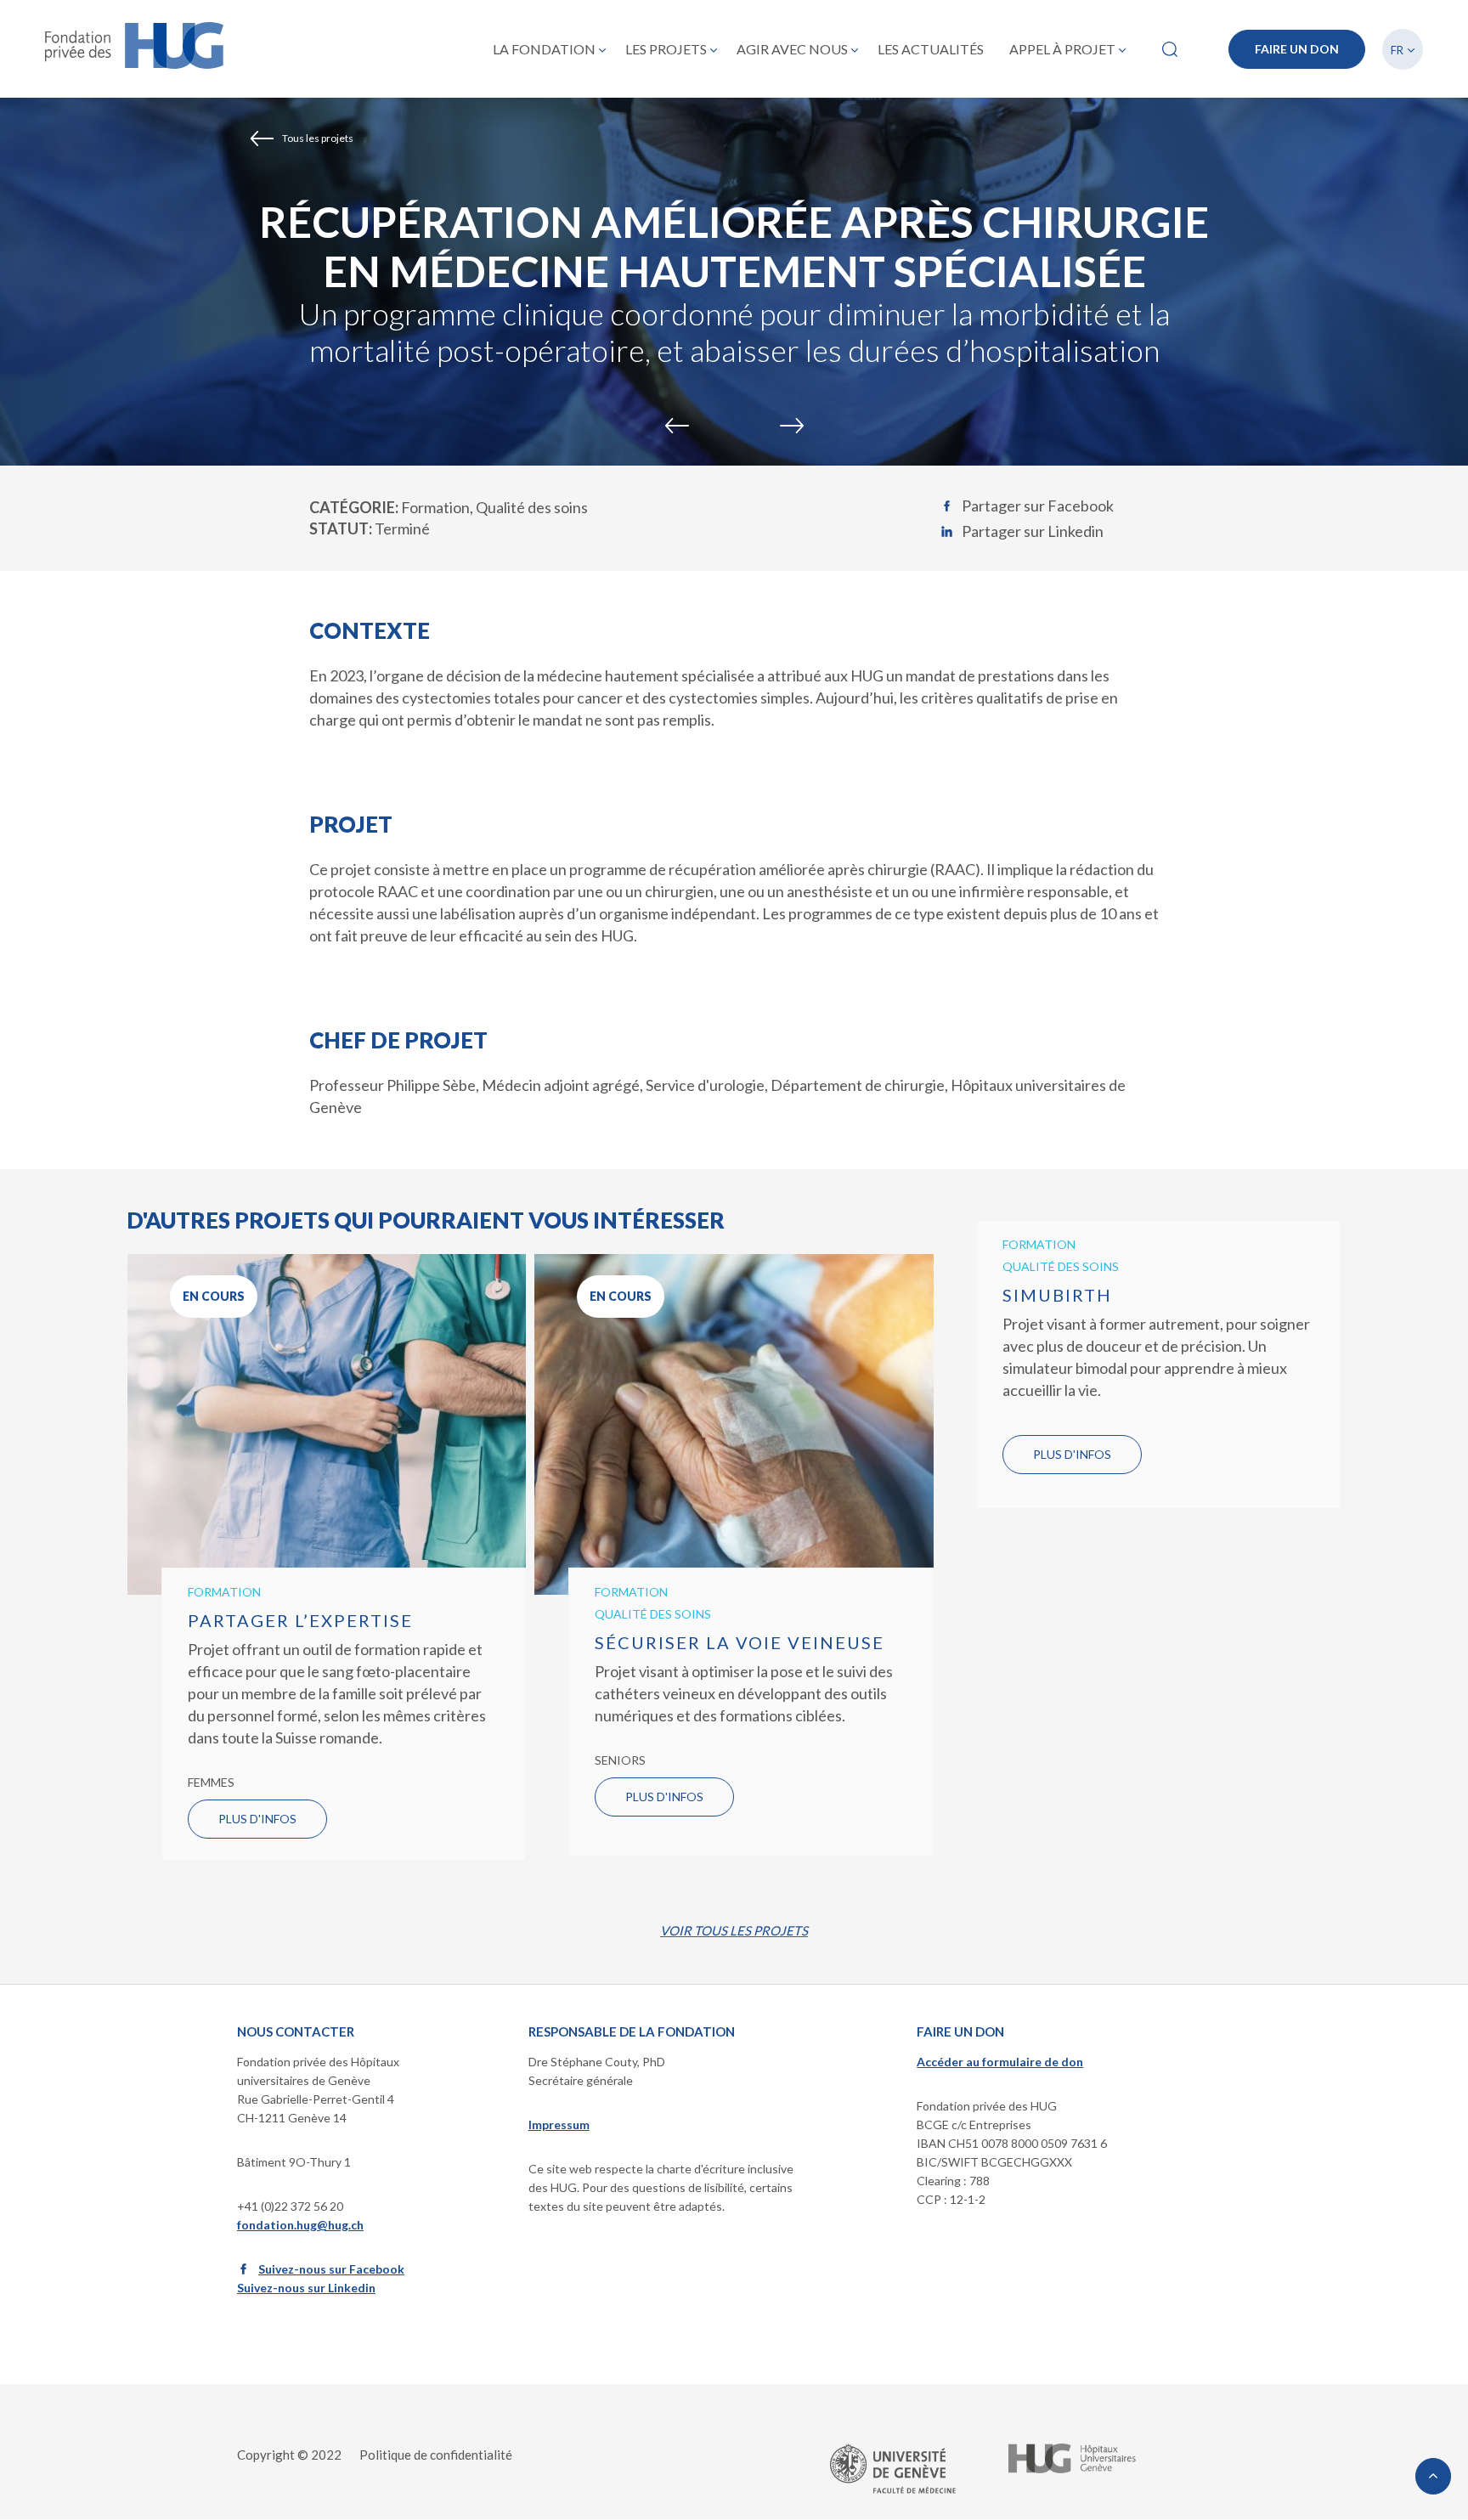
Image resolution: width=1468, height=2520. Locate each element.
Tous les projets (318, 138)
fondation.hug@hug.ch (300, 2225)
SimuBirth (1057, 1295)
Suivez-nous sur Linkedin (306, 2288)
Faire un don (1297, 49)
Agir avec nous (792, 49)
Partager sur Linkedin (1033, 531)
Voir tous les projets (734, 1930)
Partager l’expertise (300, 1620)
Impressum (559, 2124)
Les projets (666, 49)
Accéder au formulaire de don (1000, 2062)
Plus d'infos (257, 1819)
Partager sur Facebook (1038, 506)
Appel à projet (1062, 49)
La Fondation (544, 49)
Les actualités (931, 49)
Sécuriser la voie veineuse (740, 1642)
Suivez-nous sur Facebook (331, 2269)
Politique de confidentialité (436, 2455)
